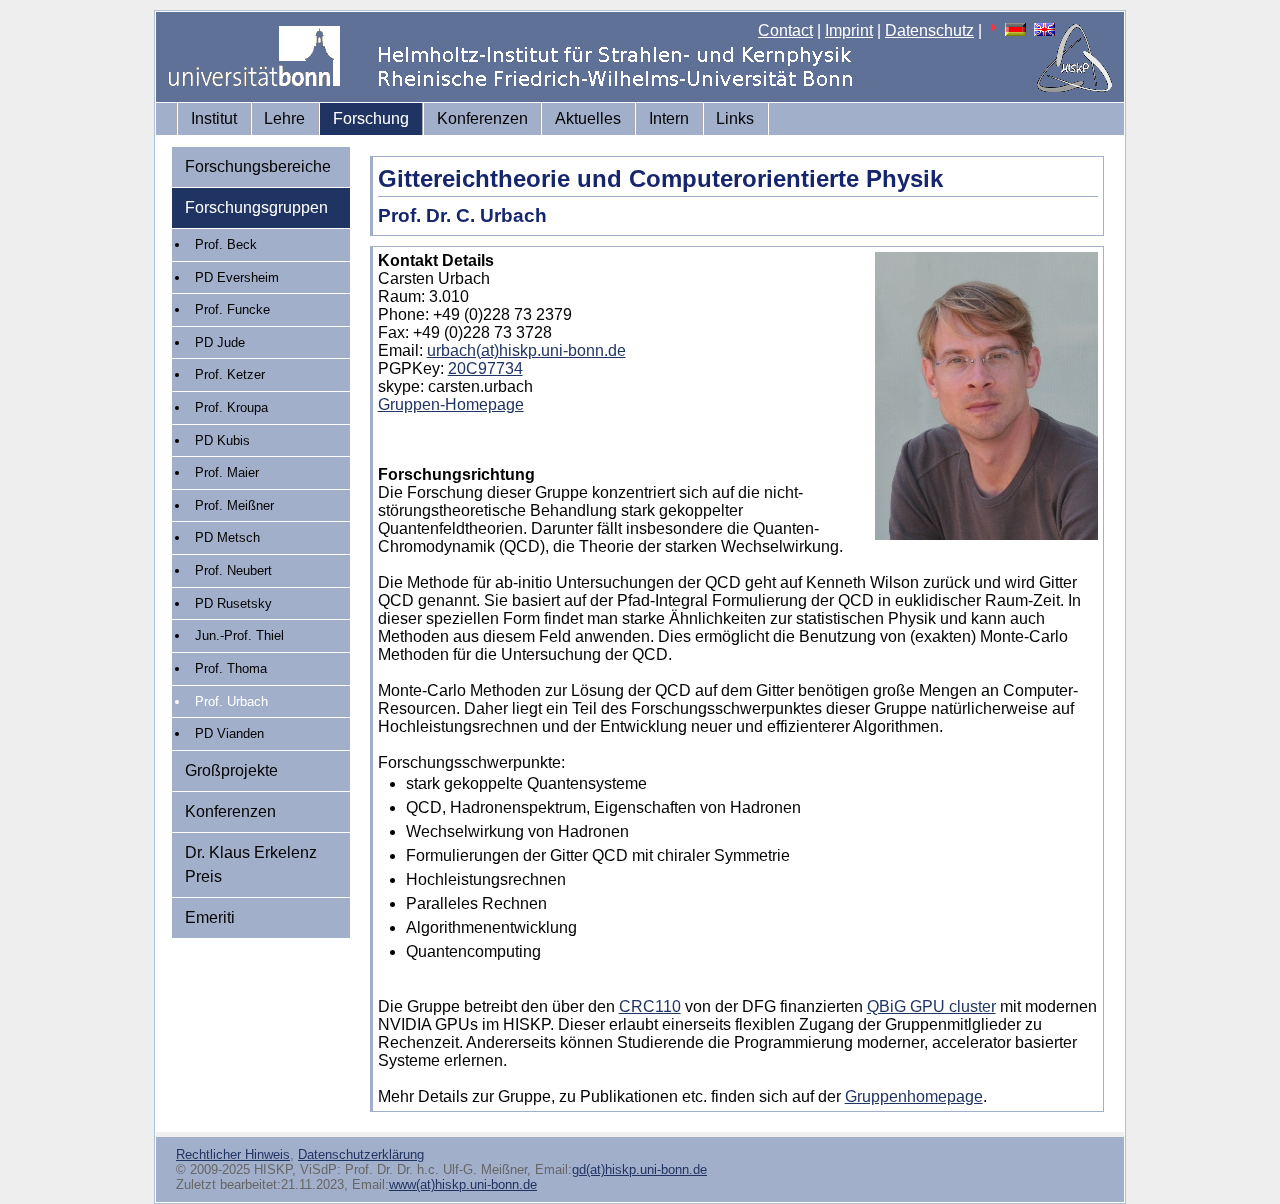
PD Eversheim (237, 277)
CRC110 (650, 1006)
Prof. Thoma (231, 668)
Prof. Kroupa (231, 407)
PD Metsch (227, 537)
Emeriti (210, 917)
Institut (214, 118)
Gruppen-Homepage (451, 404)
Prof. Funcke (232, 309)
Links (735, 118)
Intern (669, 118)
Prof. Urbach (231, 701)
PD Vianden (229, 733)
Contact (785, 30)
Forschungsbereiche (258, 166)
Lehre (284, 118)
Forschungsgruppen (256, 207)
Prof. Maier (227, 472)
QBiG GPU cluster (931, 1006)
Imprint (849, 30)
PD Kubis (222, 440)
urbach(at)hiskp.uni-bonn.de (526, 350)
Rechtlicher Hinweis (233, 1154)
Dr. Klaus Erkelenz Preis (251, 864)
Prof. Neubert (233, 570)
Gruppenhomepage (914, 1096)
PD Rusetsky (233, 603)
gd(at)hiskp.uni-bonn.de (639, 1169)
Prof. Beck (226, 244)
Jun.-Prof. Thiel (239, 635)
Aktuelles (588, 118)
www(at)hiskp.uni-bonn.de (463, 1184)
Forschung (371, 118)
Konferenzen (482, 118)
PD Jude (220, 342)
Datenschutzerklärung (361, 1154)
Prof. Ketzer (230, 374)
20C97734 (485, 368)
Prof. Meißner (234, 505)
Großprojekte (231, 770)
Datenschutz (929, 30)
